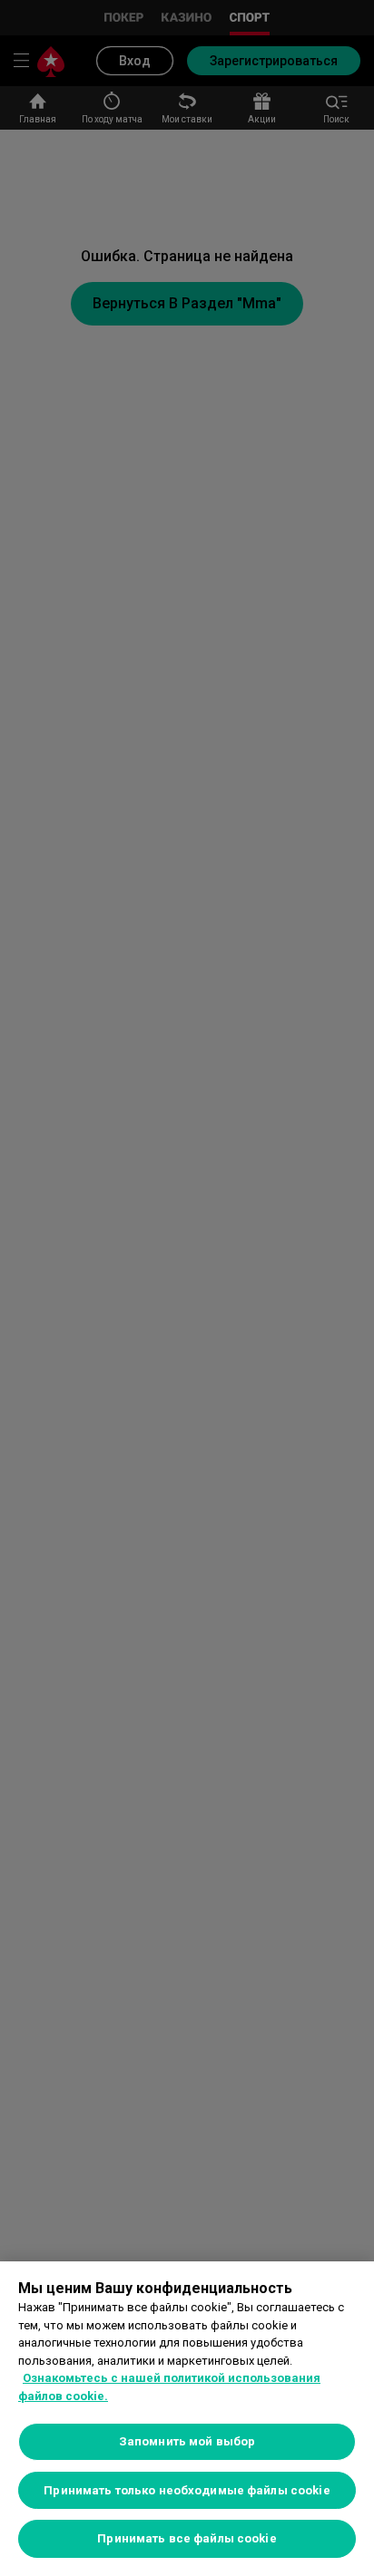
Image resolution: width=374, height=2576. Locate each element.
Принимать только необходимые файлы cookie (187, 2490)
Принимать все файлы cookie (187, 2538)
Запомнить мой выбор (187, 2441)
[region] (187, 2419)
